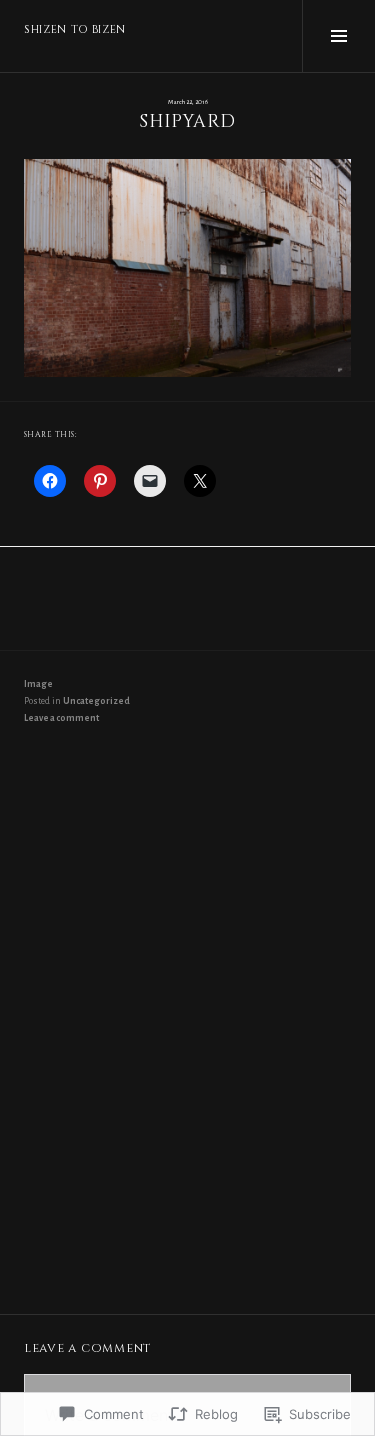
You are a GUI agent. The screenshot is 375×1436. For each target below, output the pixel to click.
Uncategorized (96, 701)
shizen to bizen (75, 29)
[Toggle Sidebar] (338, 36)
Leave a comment (61, 718)
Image (38, 684)
